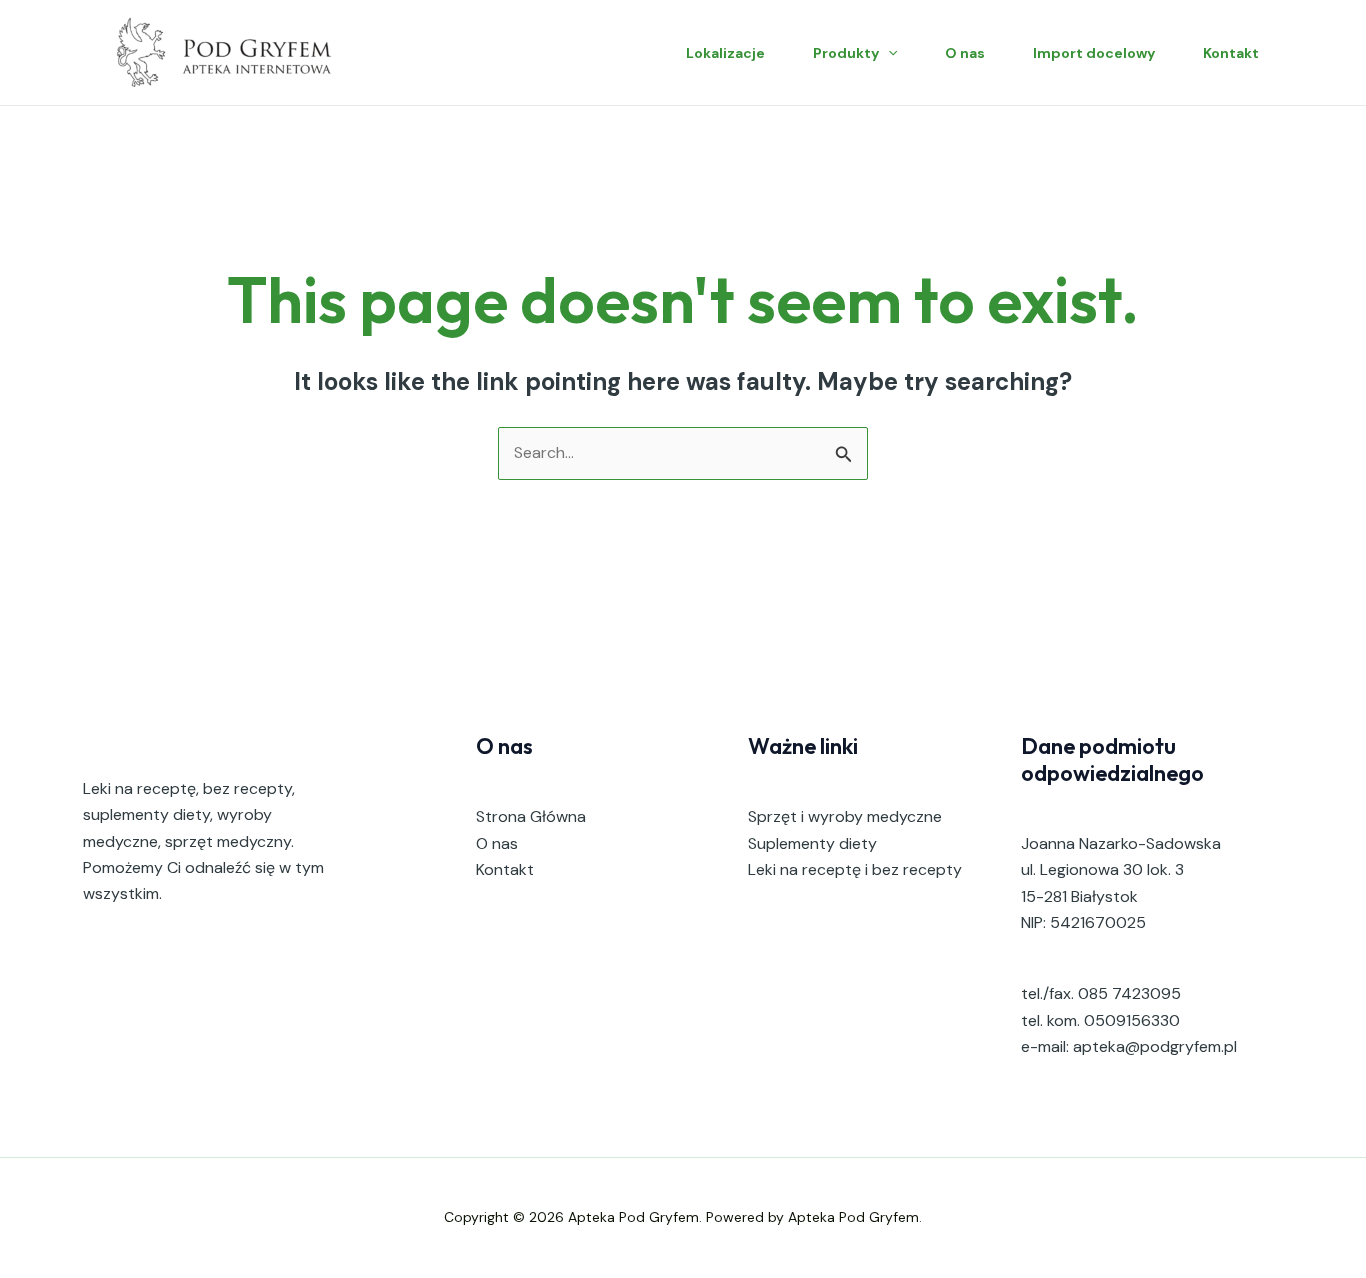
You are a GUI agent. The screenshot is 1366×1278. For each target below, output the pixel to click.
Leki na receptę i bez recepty (855, 869)
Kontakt (1231, 53)
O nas (965, 53)
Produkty (846, 53)
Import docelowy (1094, 53)
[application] (888, 53)
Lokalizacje (725, 53)
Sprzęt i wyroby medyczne (845, 816)
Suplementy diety (812, 843)
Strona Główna (531, 816)
